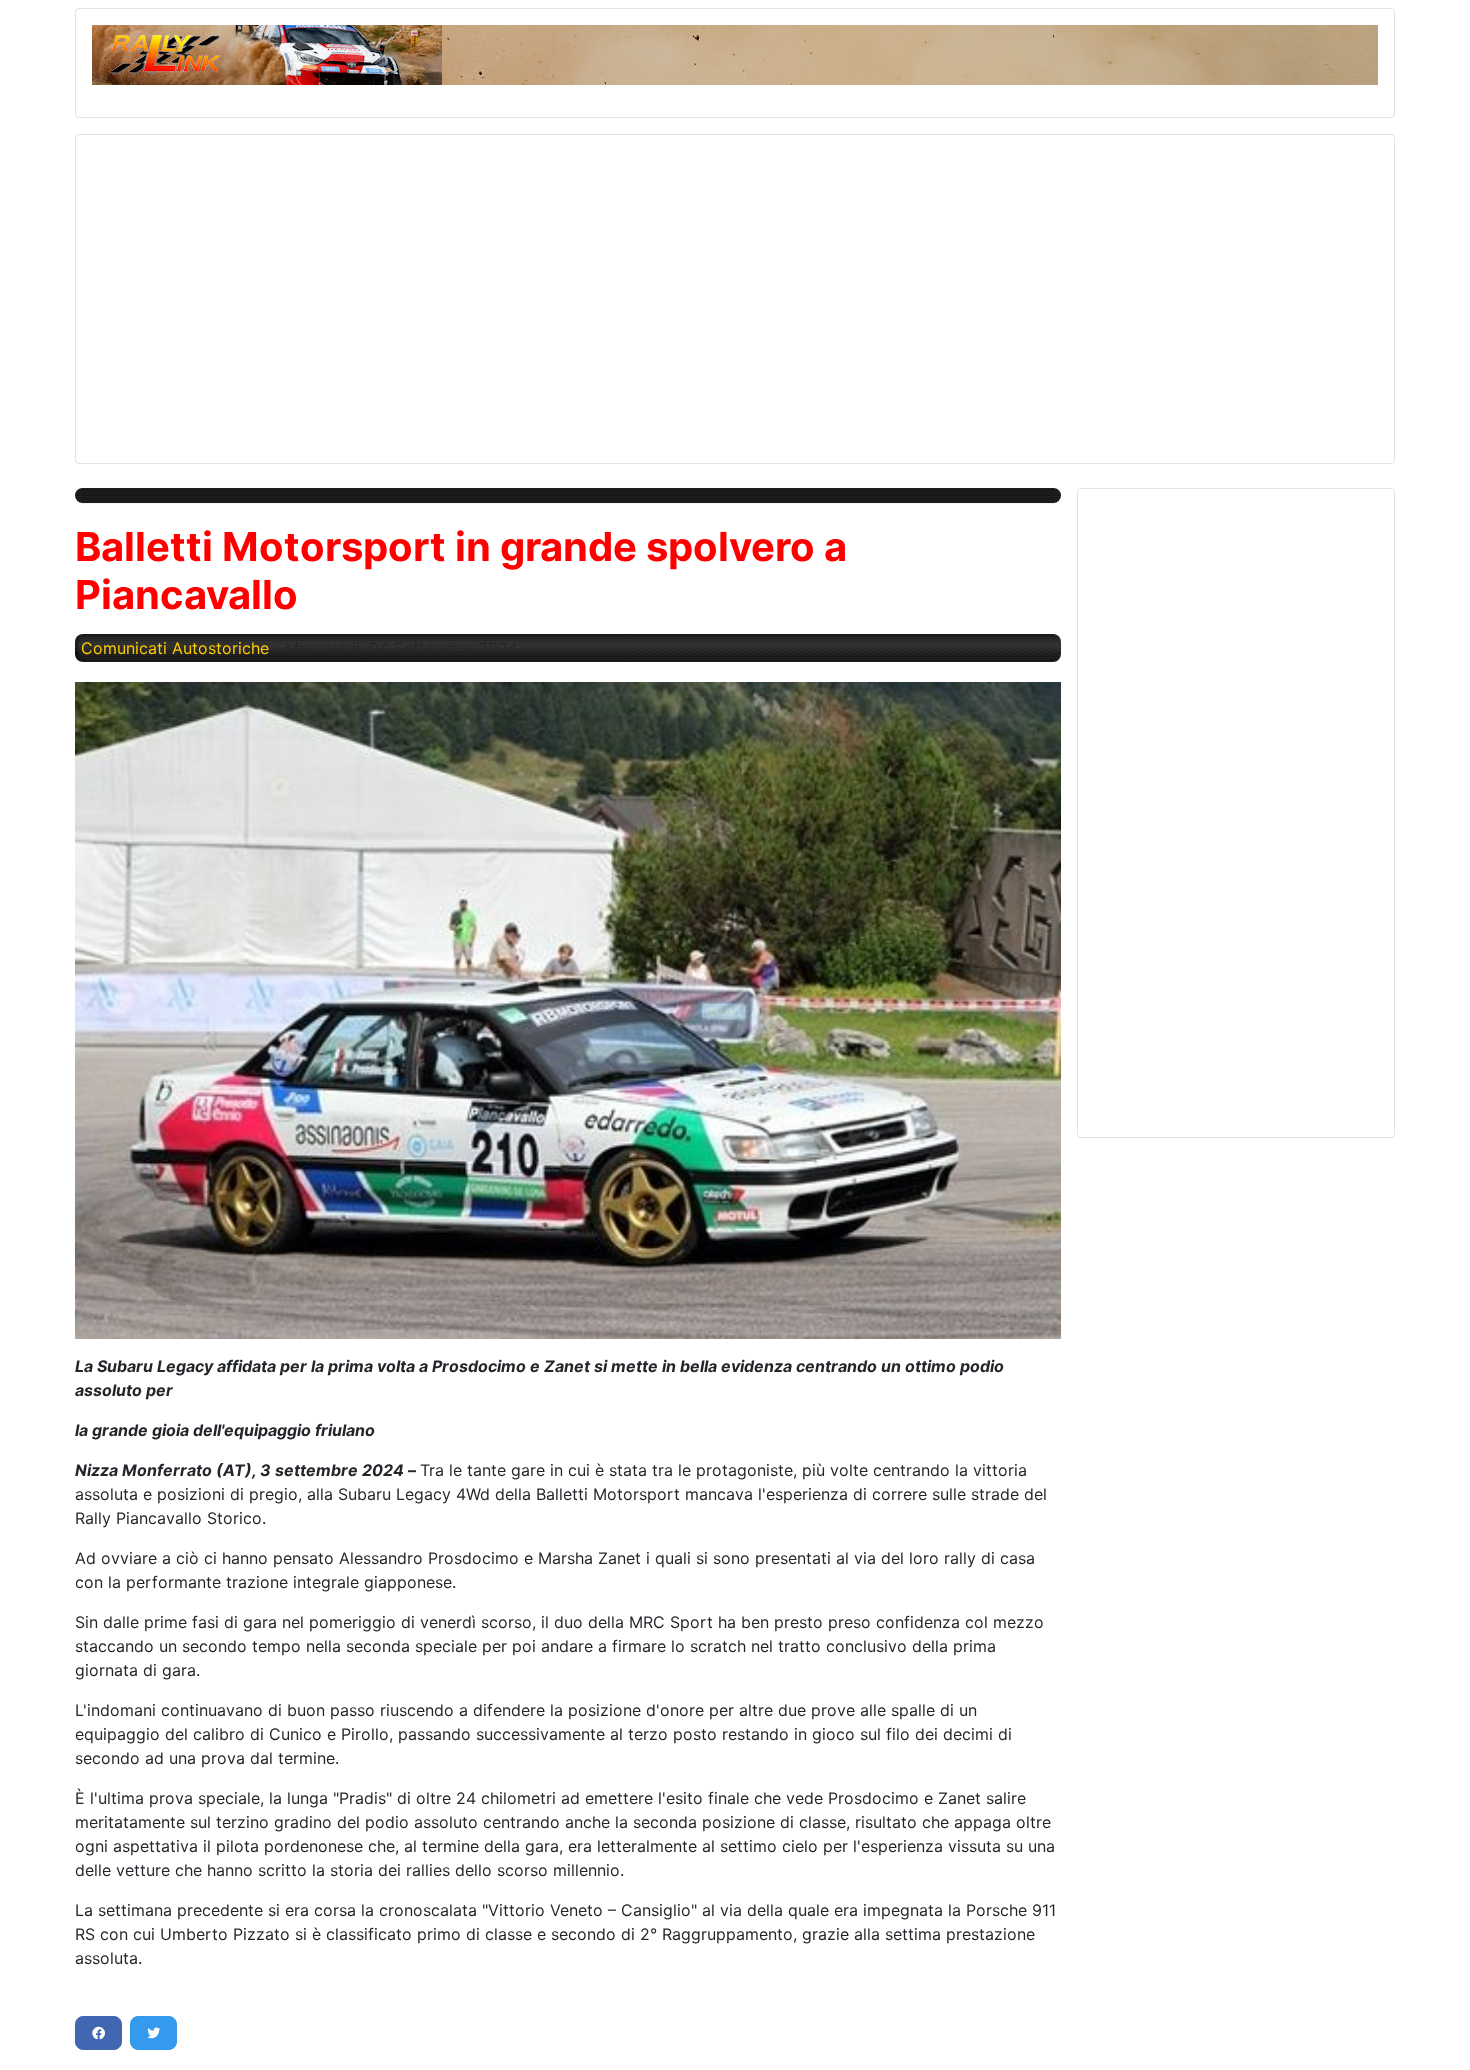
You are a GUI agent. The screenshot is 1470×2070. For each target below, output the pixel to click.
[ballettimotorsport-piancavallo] (568, 1010)
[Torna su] (1435, 2033)
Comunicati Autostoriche (175, 648)
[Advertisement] (692, 291)
